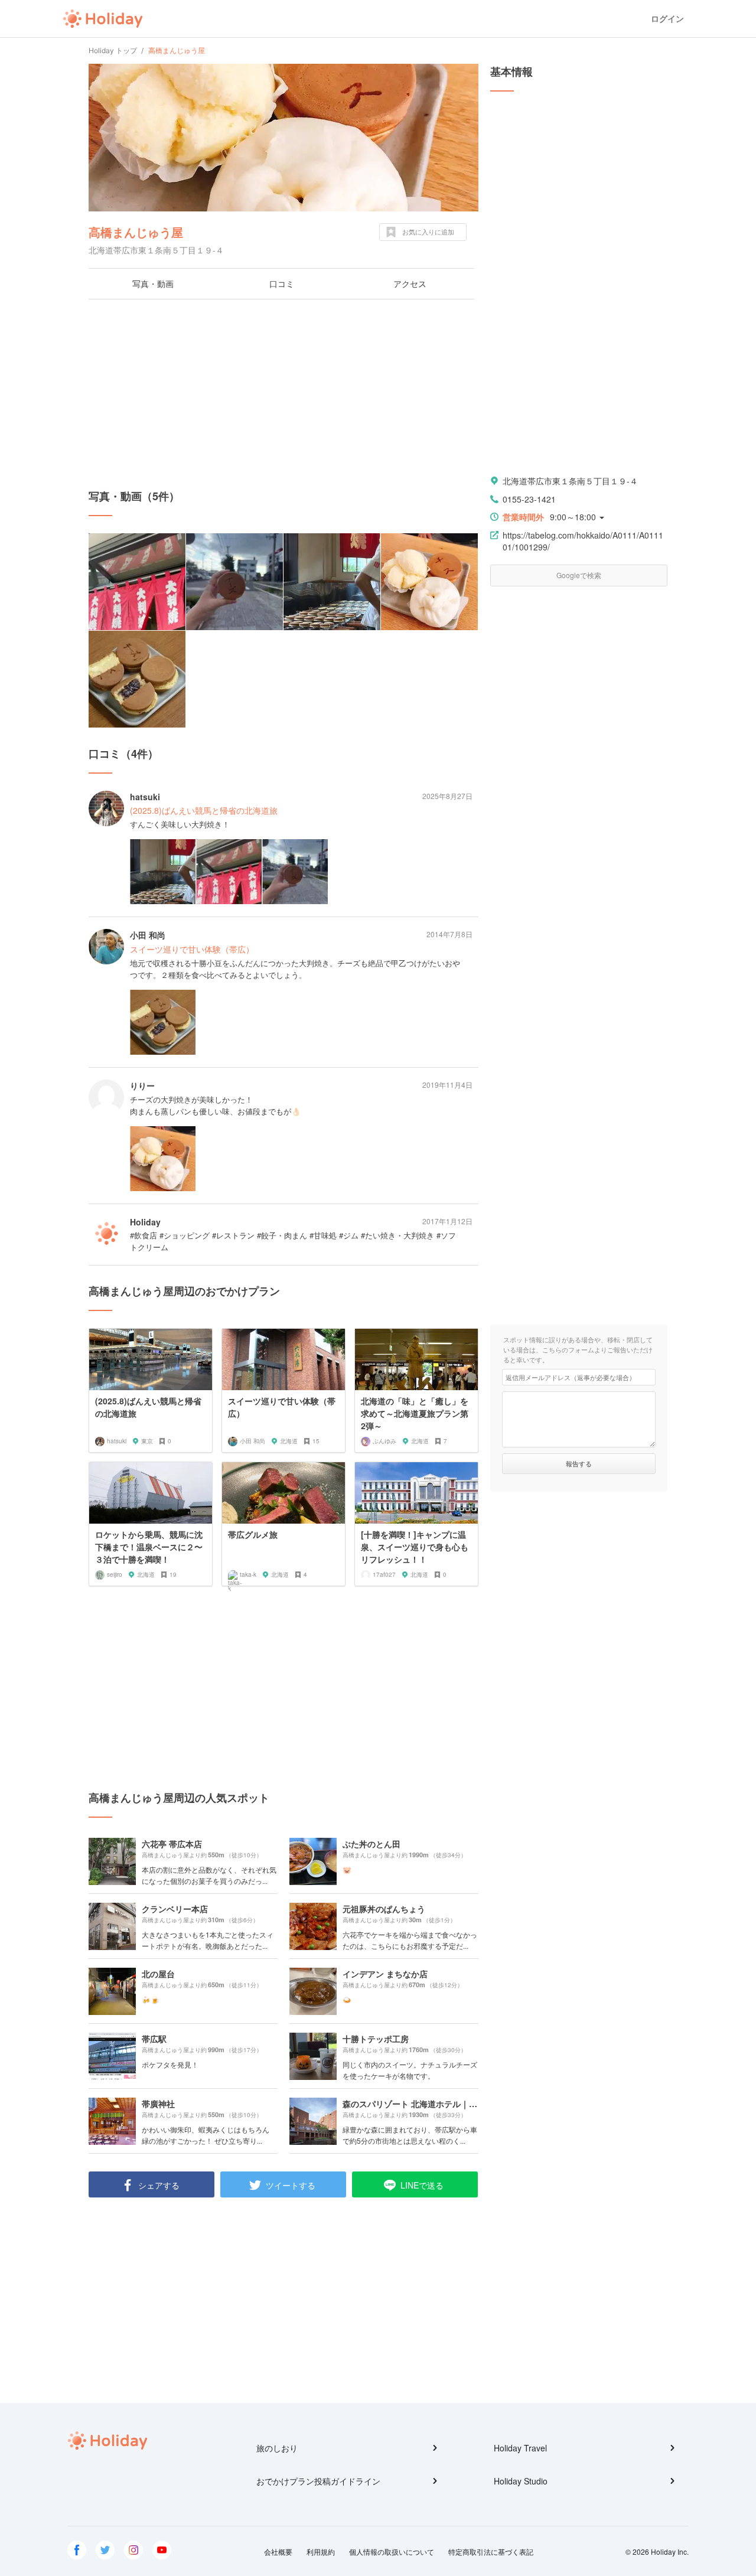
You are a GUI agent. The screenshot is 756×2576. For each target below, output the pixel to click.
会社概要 (278, 2551)
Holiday (103, 19)
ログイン (667, 19)
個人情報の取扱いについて (392, 2551)
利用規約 (321, 2551)
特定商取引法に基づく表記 (491, 2551)
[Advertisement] (283, 394)
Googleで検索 (579, 575)
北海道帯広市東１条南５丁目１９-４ (570, 481)
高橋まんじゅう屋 (136, 232)
